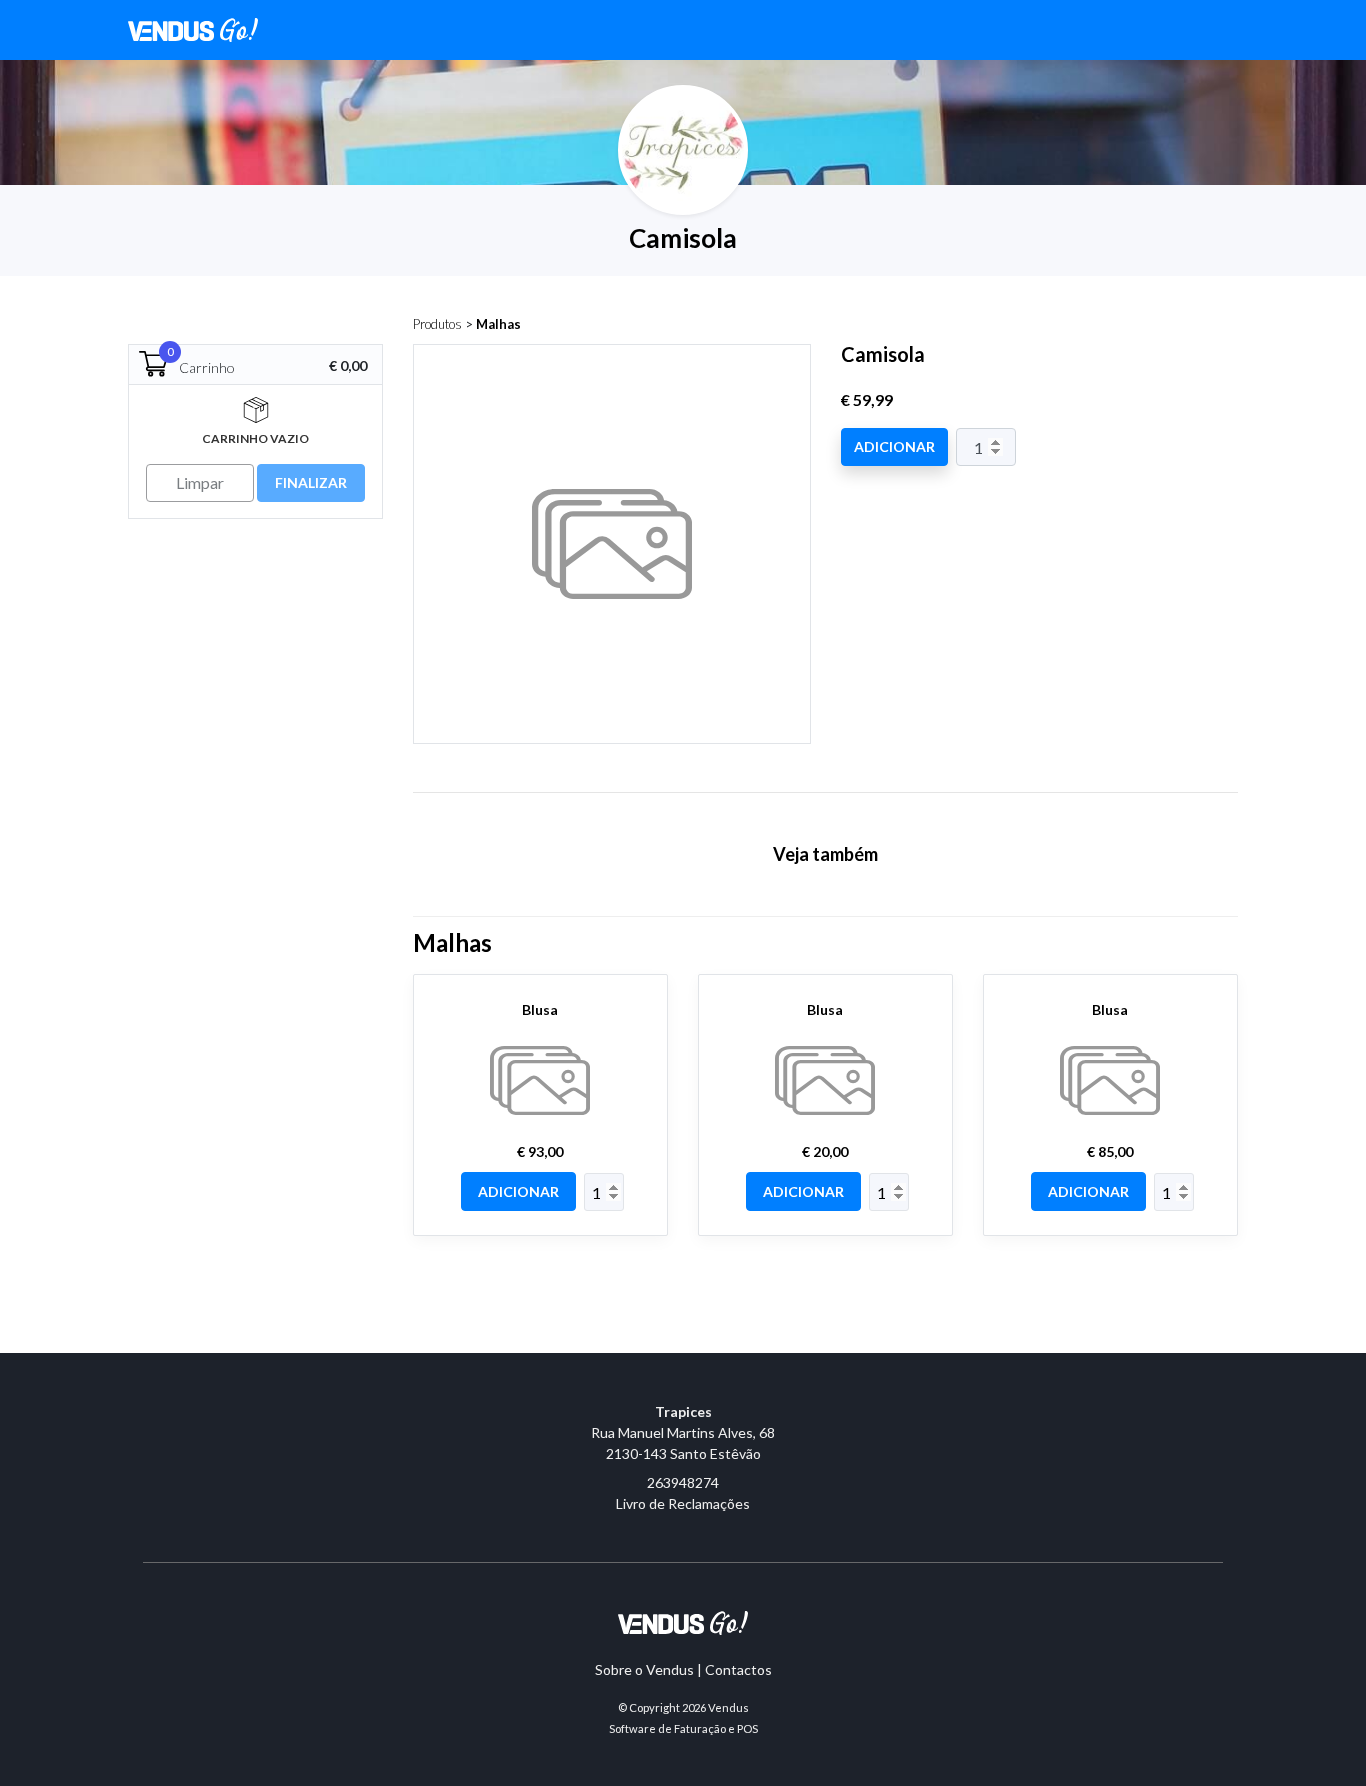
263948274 (683, 1482)
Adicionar (894, 446)
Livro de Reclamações (683, 1503)
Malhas (498, 324)
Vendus (728, 1707)
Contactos (738, 1669)
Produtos (437, 324)
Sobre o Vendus (644, 1669)
